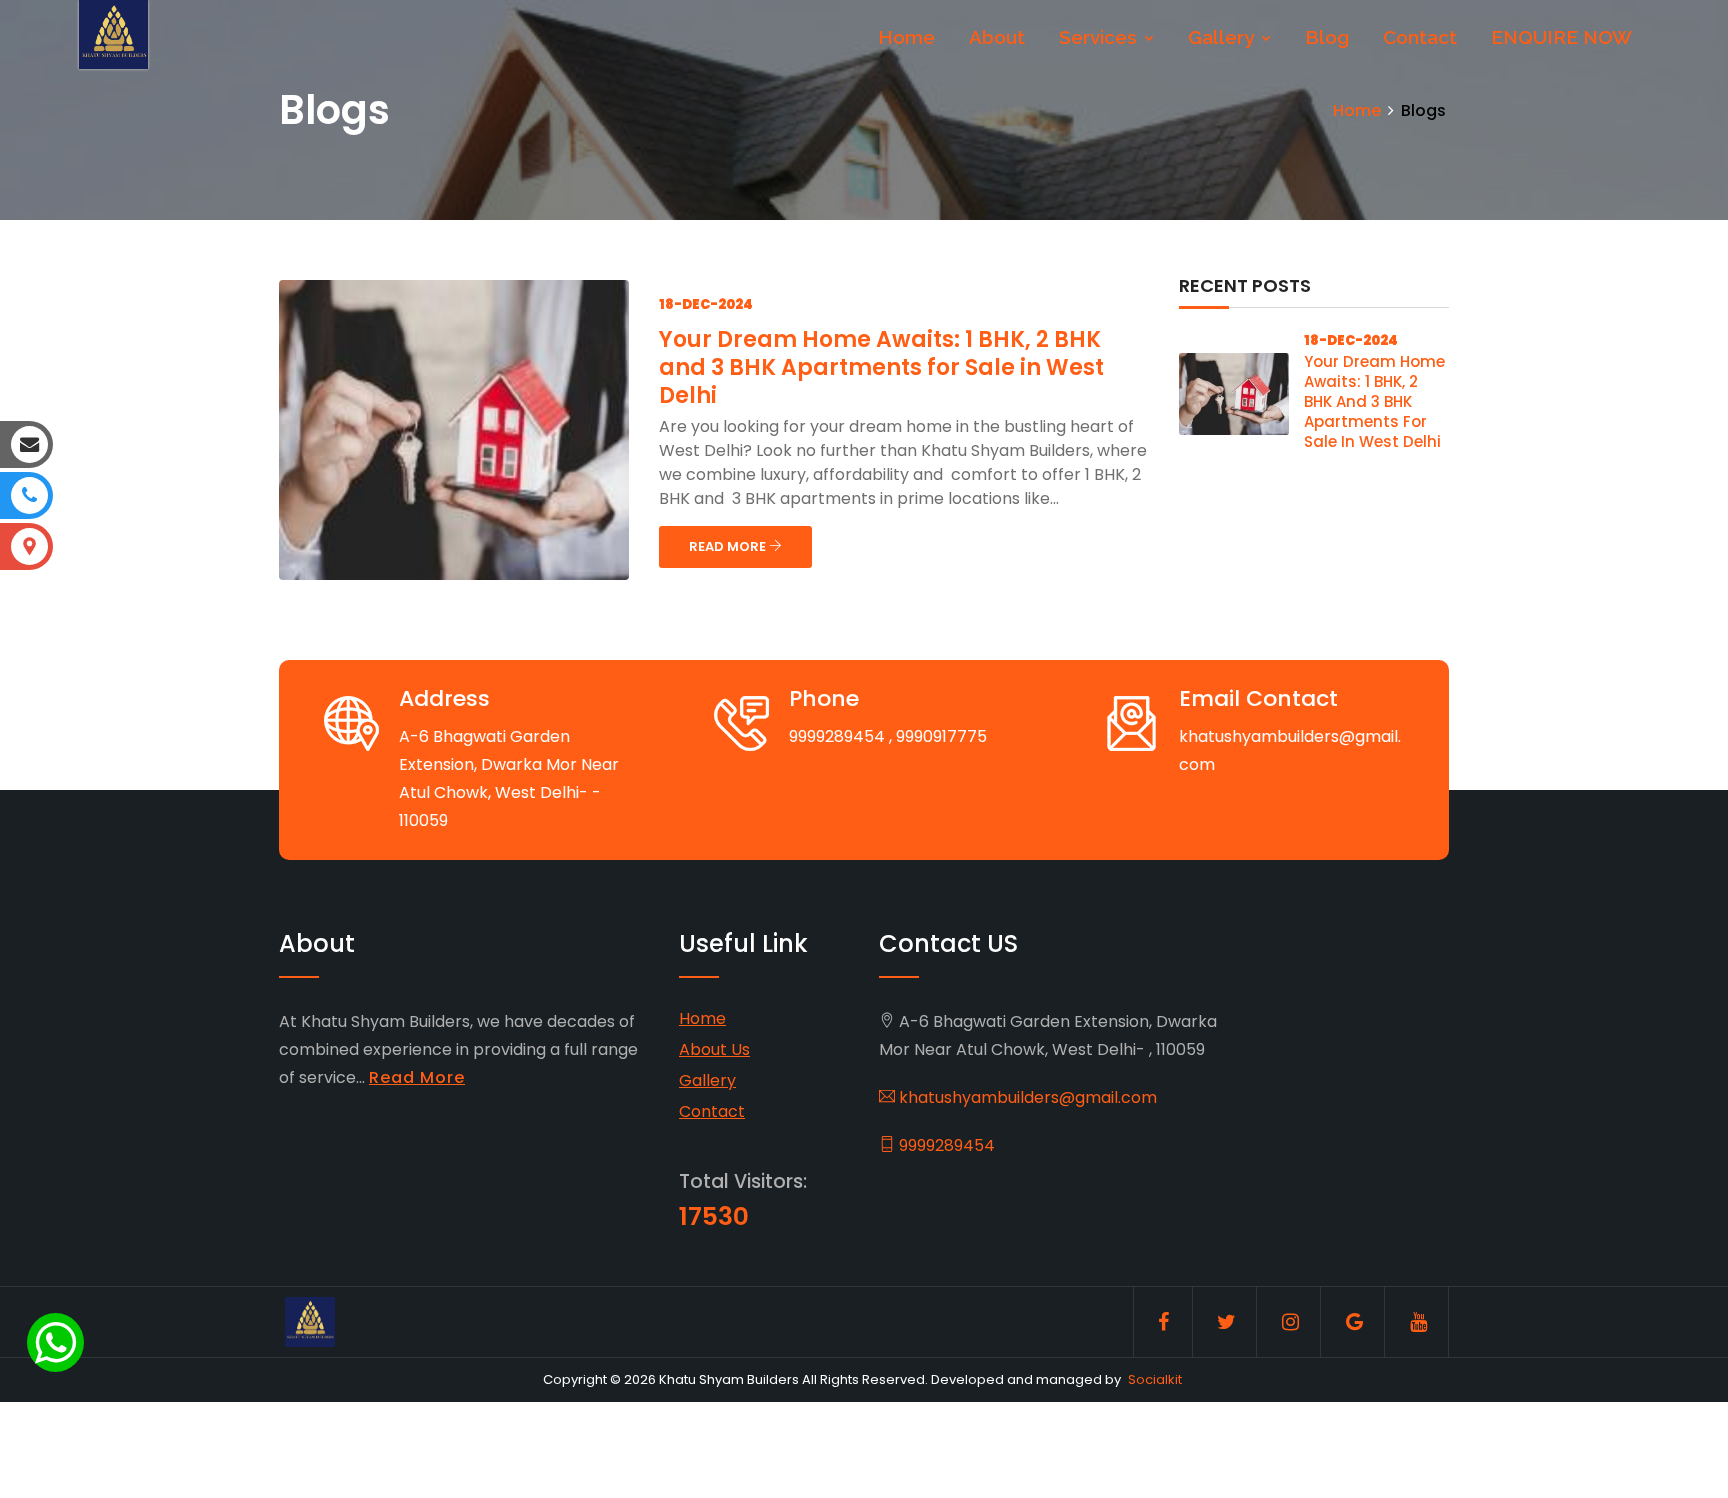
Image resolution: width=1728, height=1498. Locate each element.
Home (906, 37)
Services (1100, 37)
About (997, 37)
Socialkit (1155, 1379)
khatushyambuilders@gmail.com (1026, 1097)
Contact (1420, 37)
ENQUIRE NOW (1561, 37)
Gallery (1223, 37)
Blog (1327, 37)
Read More (417, 1077)
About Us (714, 1049)
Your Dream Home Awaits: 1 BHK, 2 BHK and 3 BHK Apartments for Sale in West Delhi (881, 367)
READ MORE (729, 546)
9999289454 (945, 1145)
